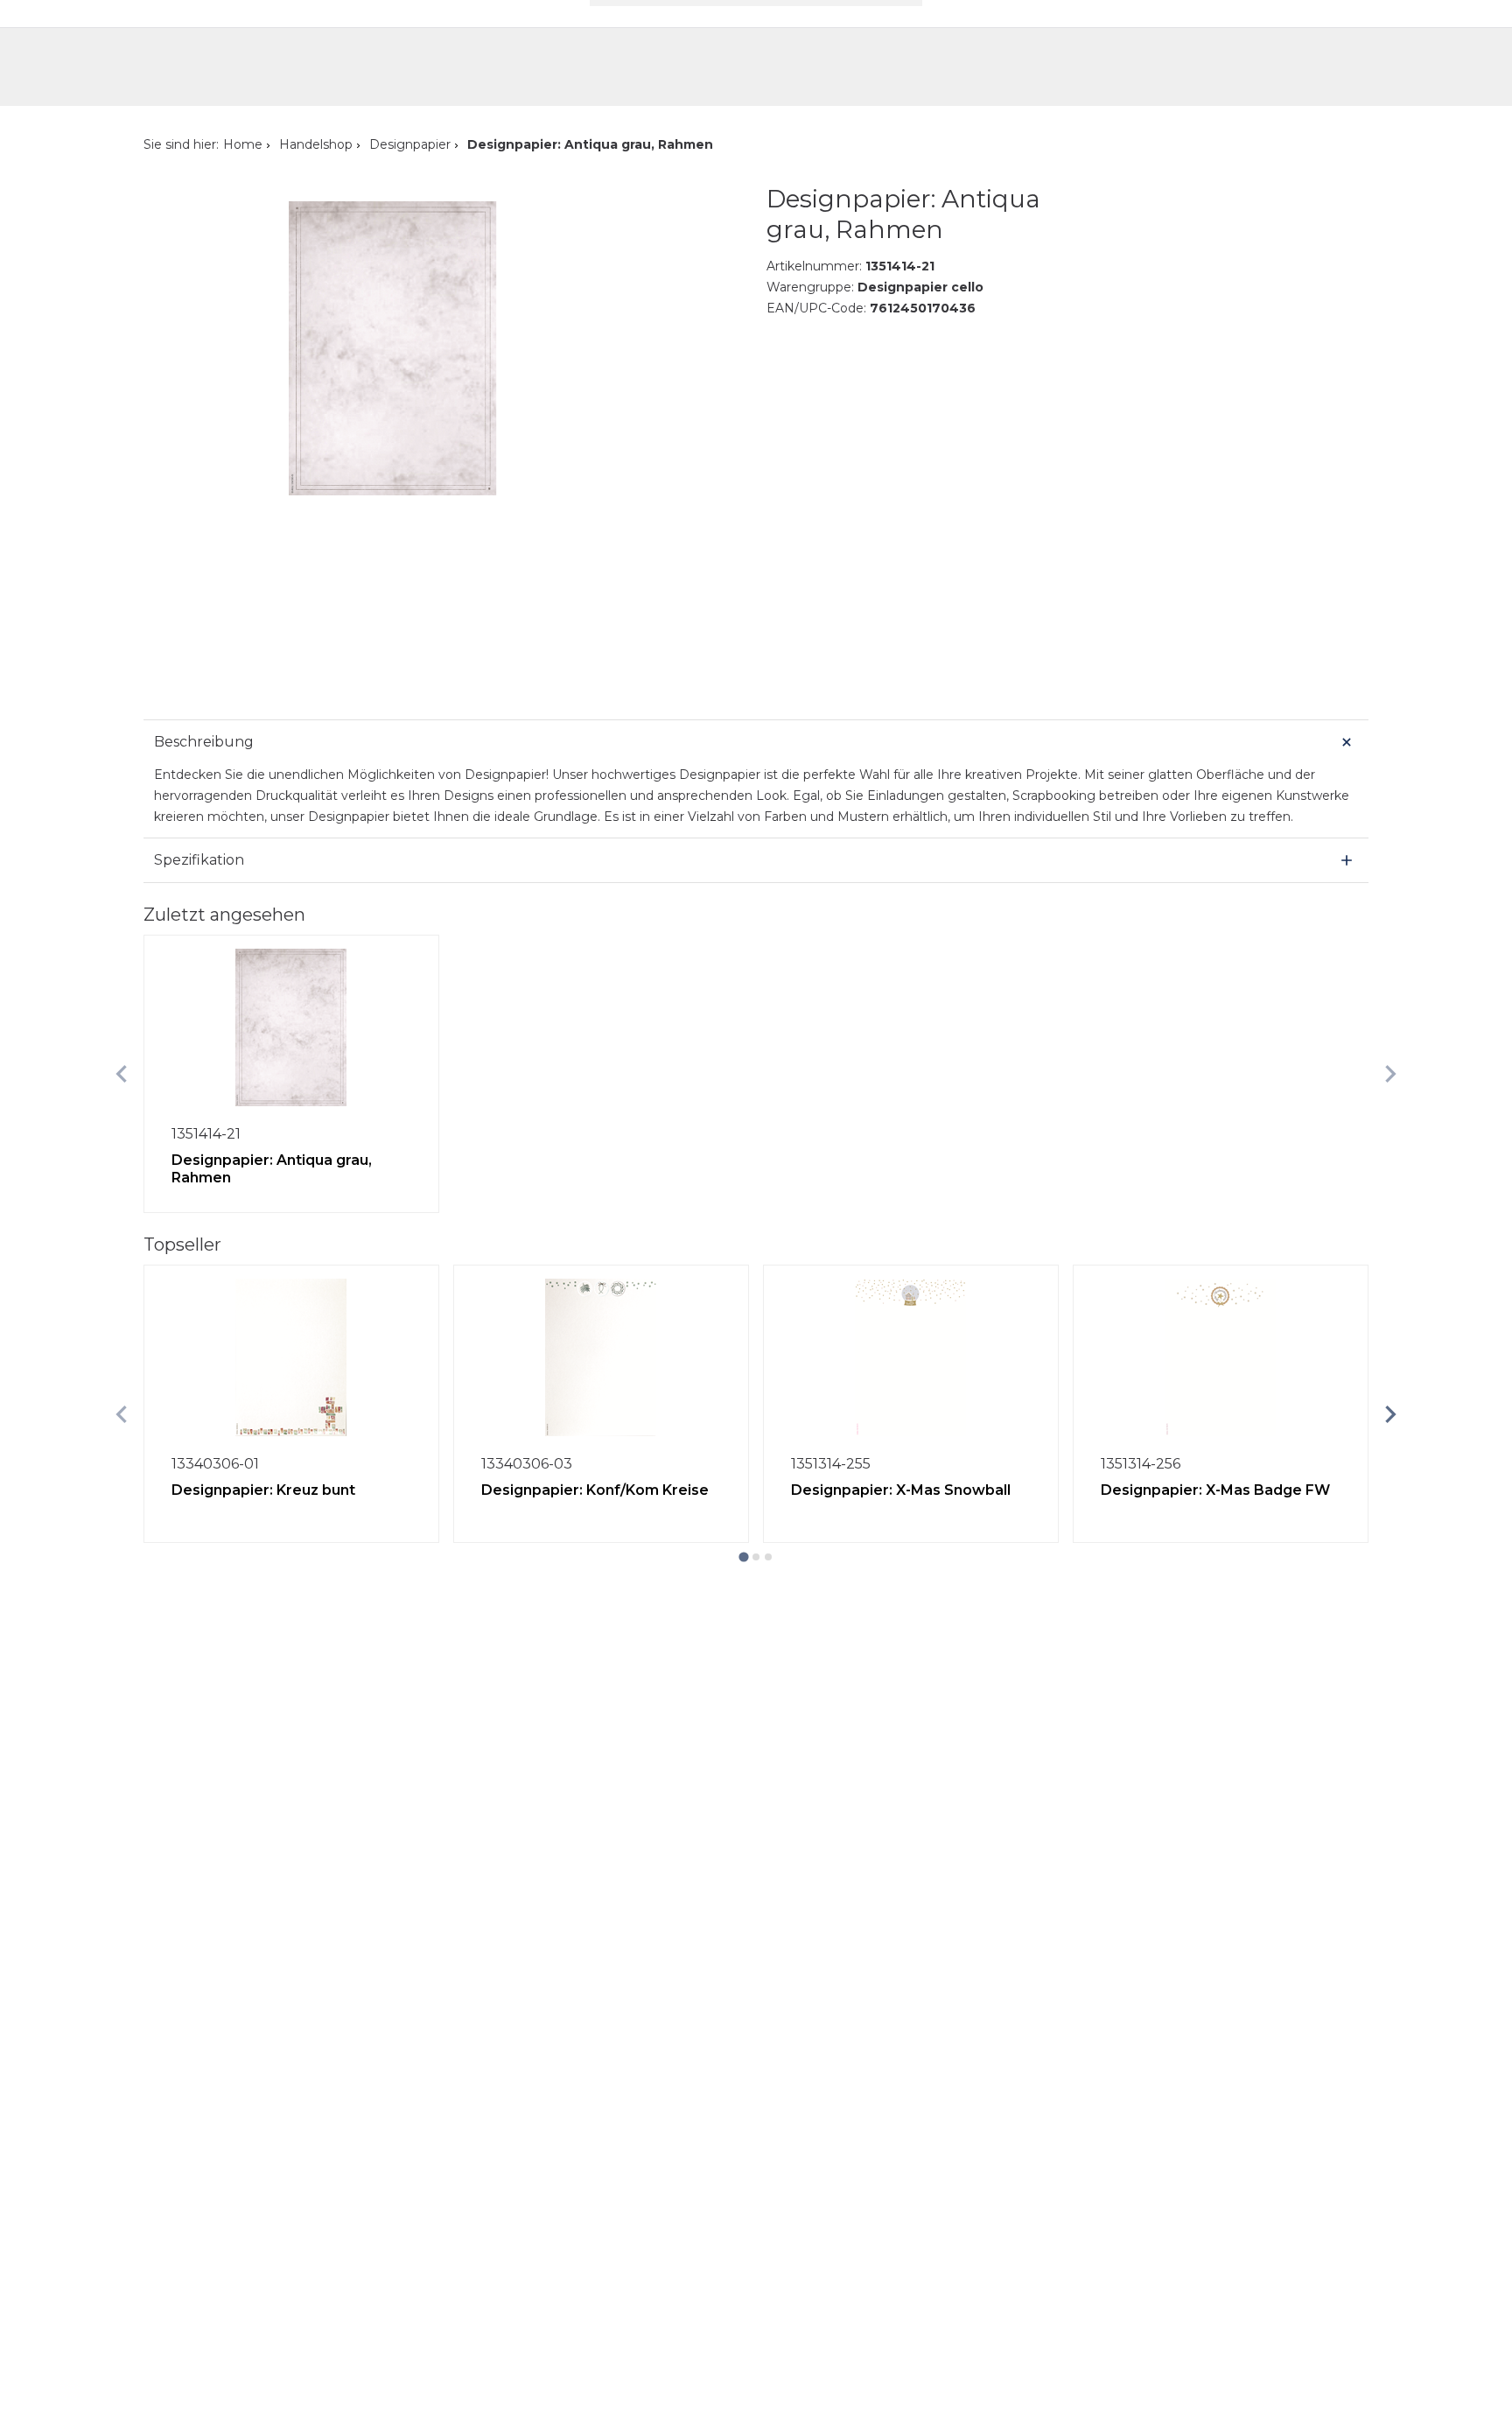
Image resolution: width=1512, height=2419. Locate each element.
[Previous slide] (122, 1074)
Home (243, 144)
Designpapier (410, 144)
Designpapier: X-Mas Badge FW (1215, 1490)
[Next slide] (1390, 1074)
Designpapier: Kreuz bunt (263, 1490)
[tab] (743, 1557)
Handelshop (316, 144)
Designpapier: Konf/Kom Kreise (595, 1490)
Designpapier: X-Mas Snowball (901, 1490)
